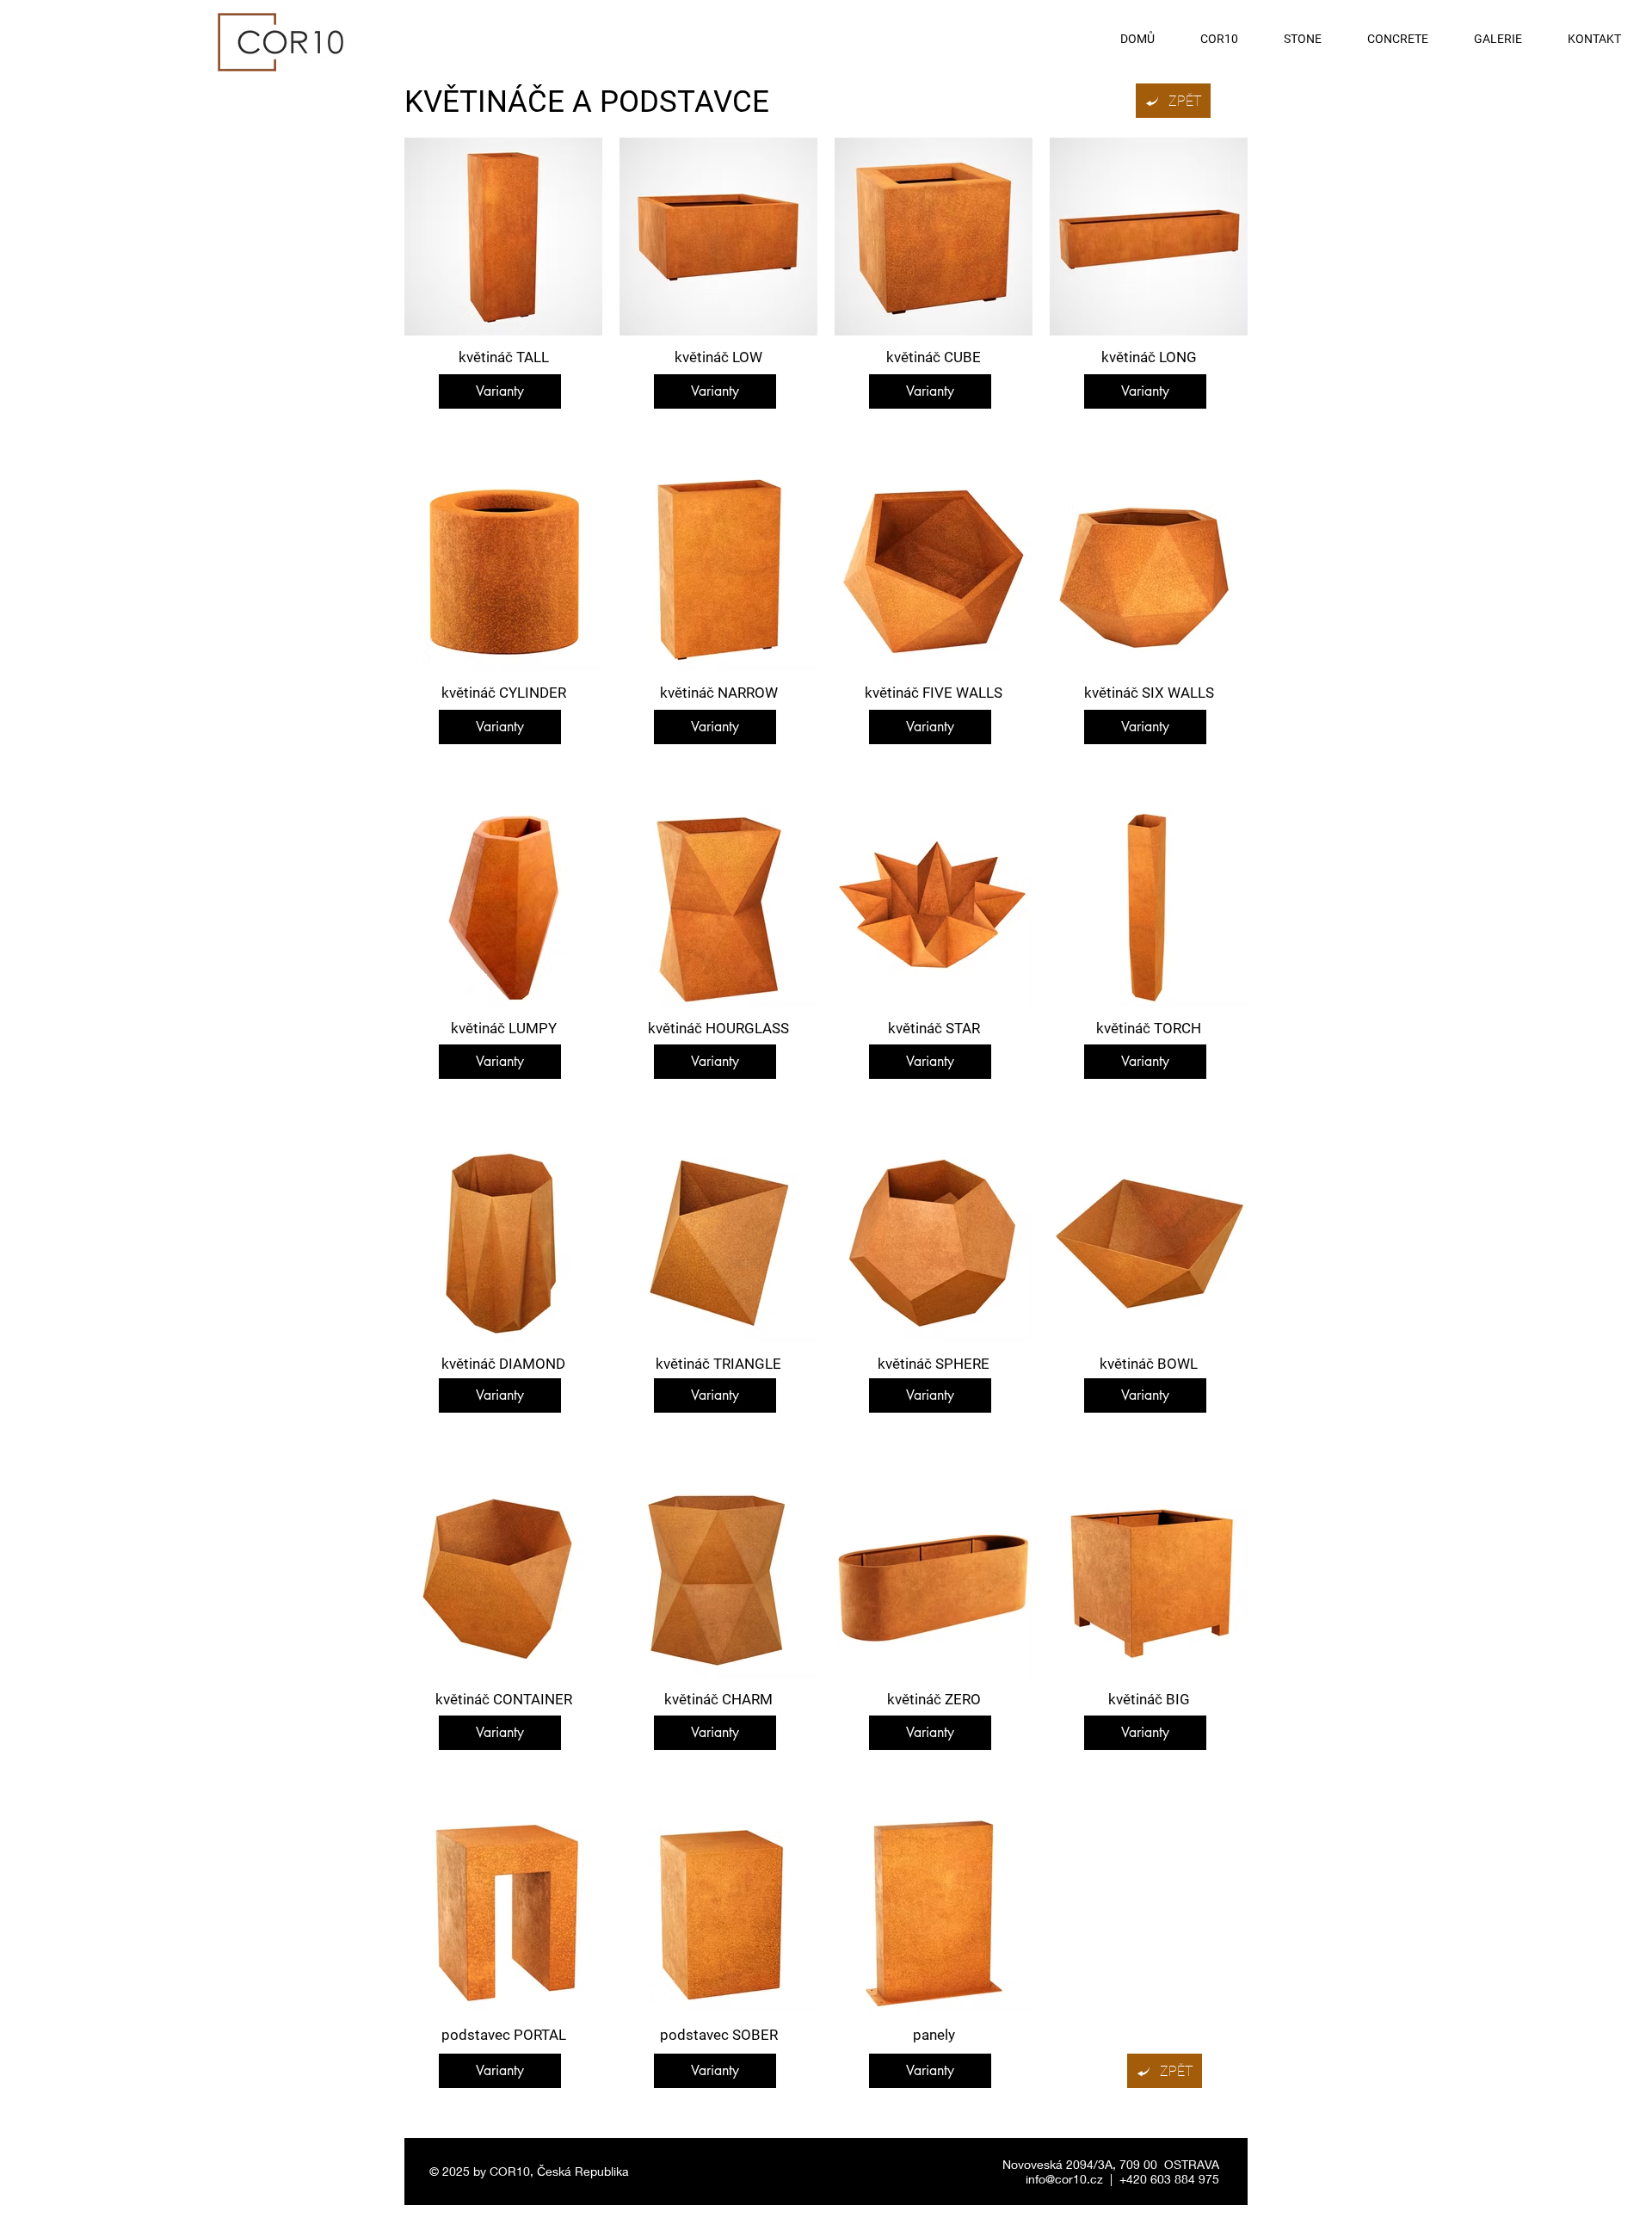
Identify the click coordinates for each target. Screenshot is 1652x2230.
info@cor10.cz (1064, 2179)
